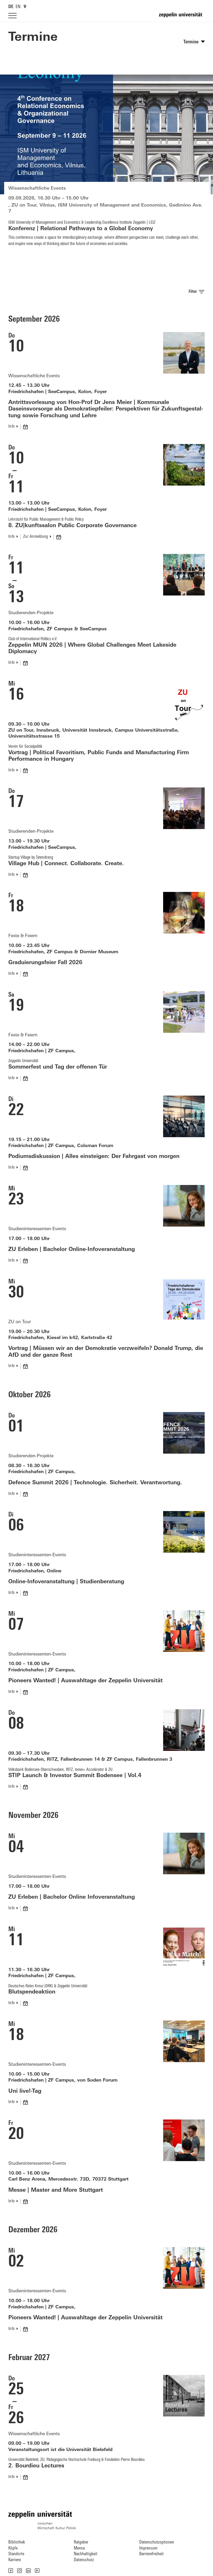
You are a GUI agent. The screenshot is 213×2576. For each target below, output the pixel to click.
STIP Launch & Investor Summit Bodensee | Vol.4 (75, 1776)
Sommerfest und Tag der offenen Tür (58, 1067)
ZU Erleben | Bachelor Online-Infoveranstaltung (72, 1250)
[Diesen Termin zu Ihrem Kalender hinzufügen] (26, 427)
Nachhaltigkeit (86, 2554)
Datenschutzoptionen (157, 2542)
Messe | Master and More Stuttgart (56, 2190)
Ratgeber (81, 2542)
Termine (33, 38)
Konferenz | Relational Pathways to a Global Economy (81, 229)
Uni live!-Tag (25, 2091)
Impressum (148, 2548)
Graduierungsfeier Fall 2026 (45, 963)
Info (11, 427)
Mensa (79, 2548)
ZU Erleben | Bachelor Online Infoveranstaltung (72, 1897)
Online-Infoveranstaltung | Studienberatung (66, 1582)
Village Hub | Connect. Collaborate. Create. (66, 864)
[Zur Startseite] (182, 17)
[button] (11, 2571)
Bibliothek (17, 2542)
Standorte (16, 2554)
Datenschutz (84, 2560)
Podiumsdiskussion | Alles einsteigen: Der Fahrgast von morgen (94, 1157)
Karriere (15, 2560)
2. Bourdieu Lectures (36, 2466)
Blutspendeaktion (32, 1992)
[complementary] (25, 6)
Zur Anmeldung (35, 537)
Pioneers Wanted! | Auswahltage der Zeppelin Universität (85, 1681)
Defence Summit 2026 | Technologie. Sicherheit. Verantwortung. (95, 1483)
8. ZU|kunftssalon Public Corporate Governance (72, 526)
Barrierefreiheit (151, 2554)
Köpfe (13, 2548)
